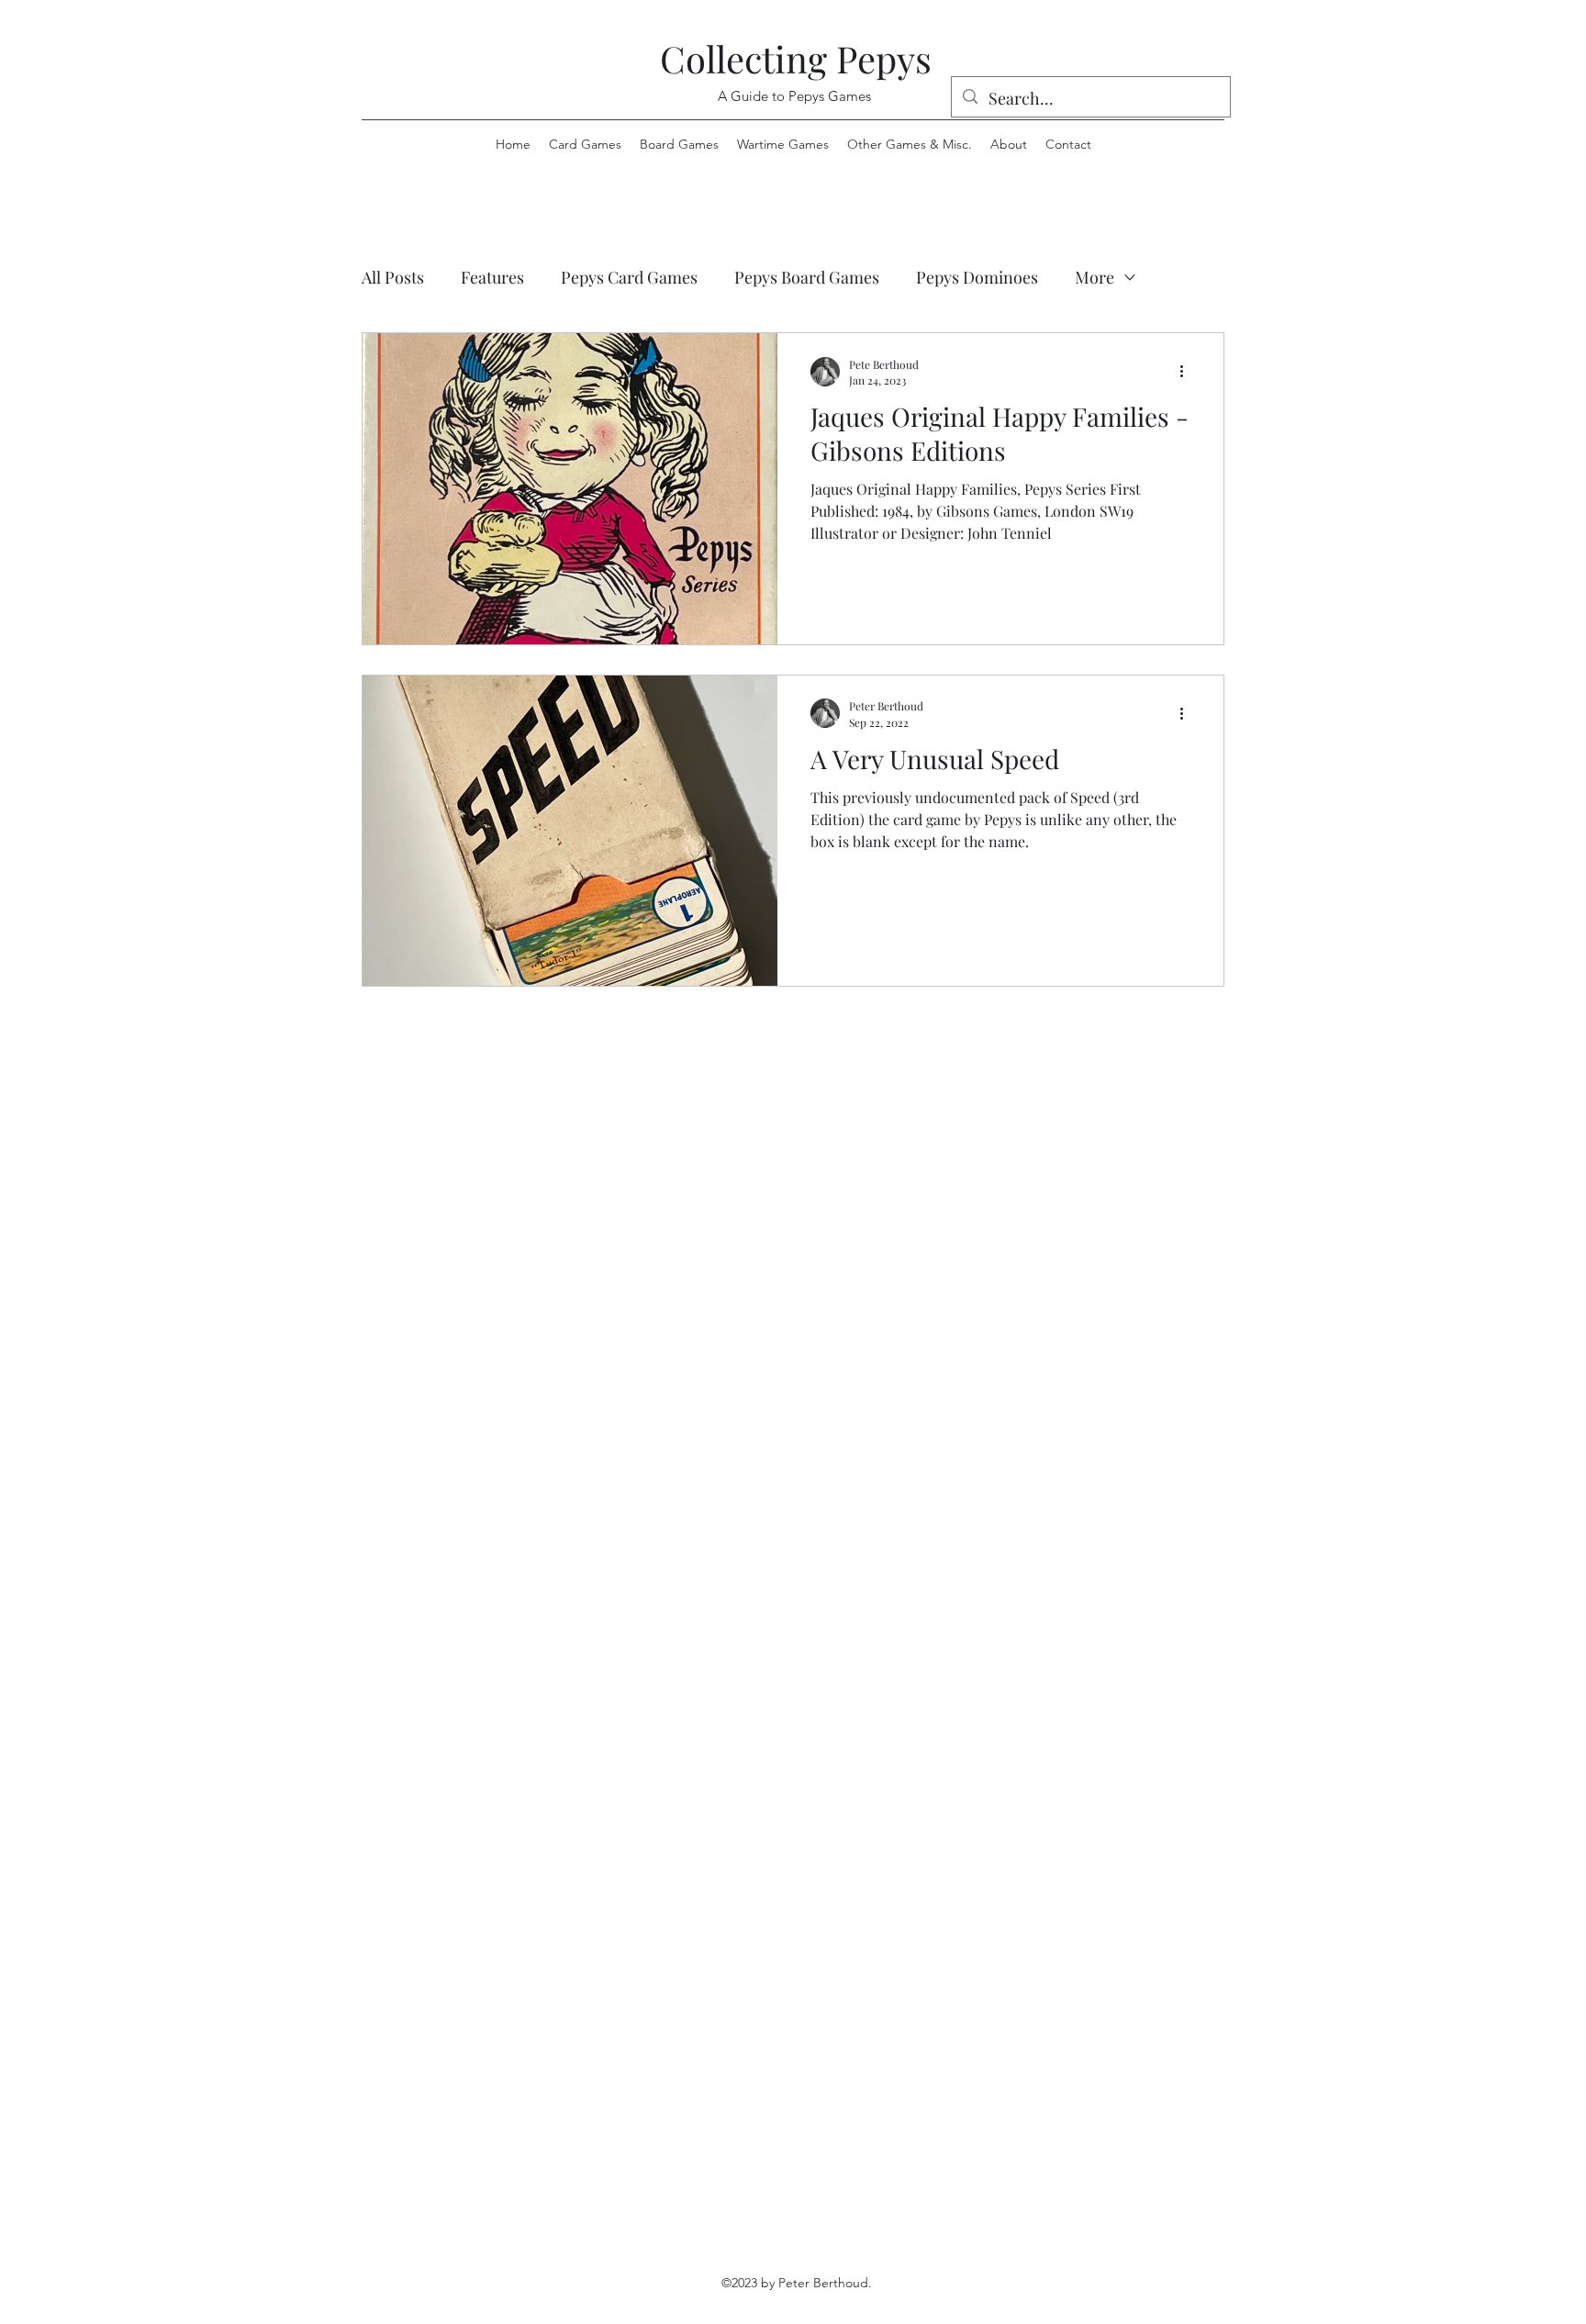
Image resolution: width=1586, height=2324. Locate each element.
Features (492, 277)
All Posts (393, 277)
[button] (910, 144)
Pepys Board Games (807, 277)
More (1095, 277)
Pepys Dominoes (977, 277)
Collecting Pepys (796, 58)
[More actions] (1188, 372)
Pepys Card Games (629, 277)
